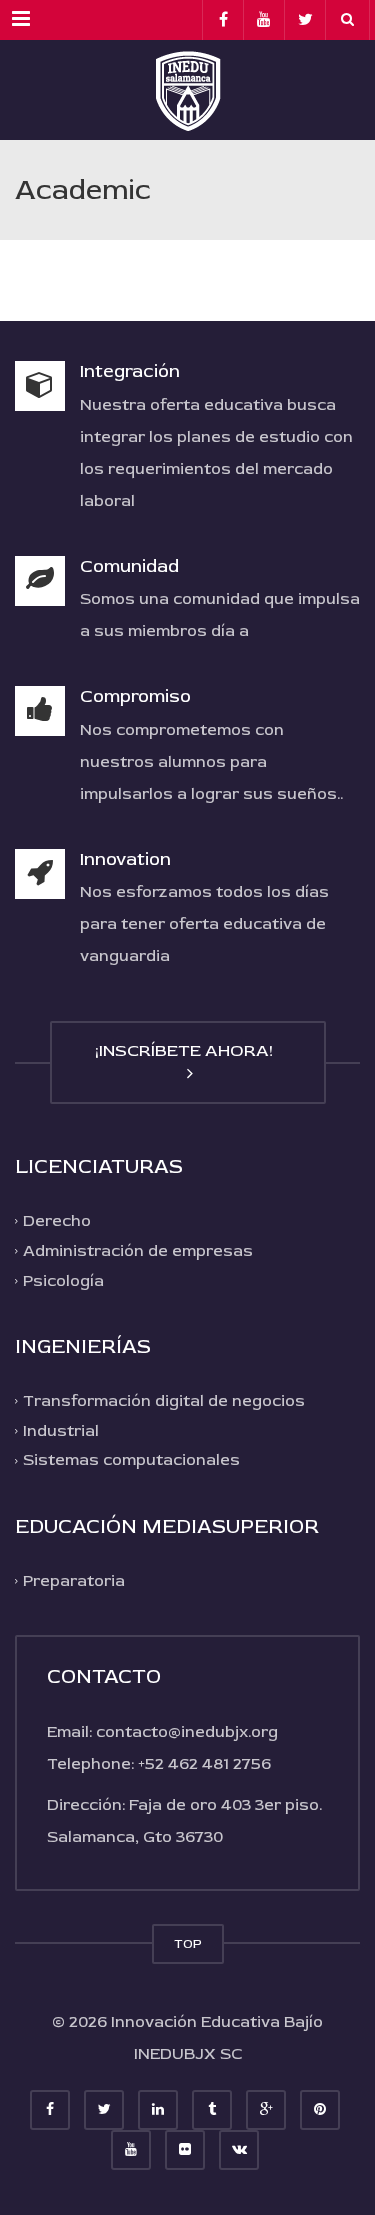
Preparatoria (74, 1581)
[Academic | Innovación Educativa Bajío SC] (187, 90)
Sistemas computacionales (131, 1460)
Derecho (57, 1221)
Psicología (63, 1280)
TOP (188, 1944)
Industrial (61, 1431)
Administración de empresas (138, 1251)
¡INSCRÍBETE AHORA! (188, 1050)
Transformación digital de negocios (164, 1401)
